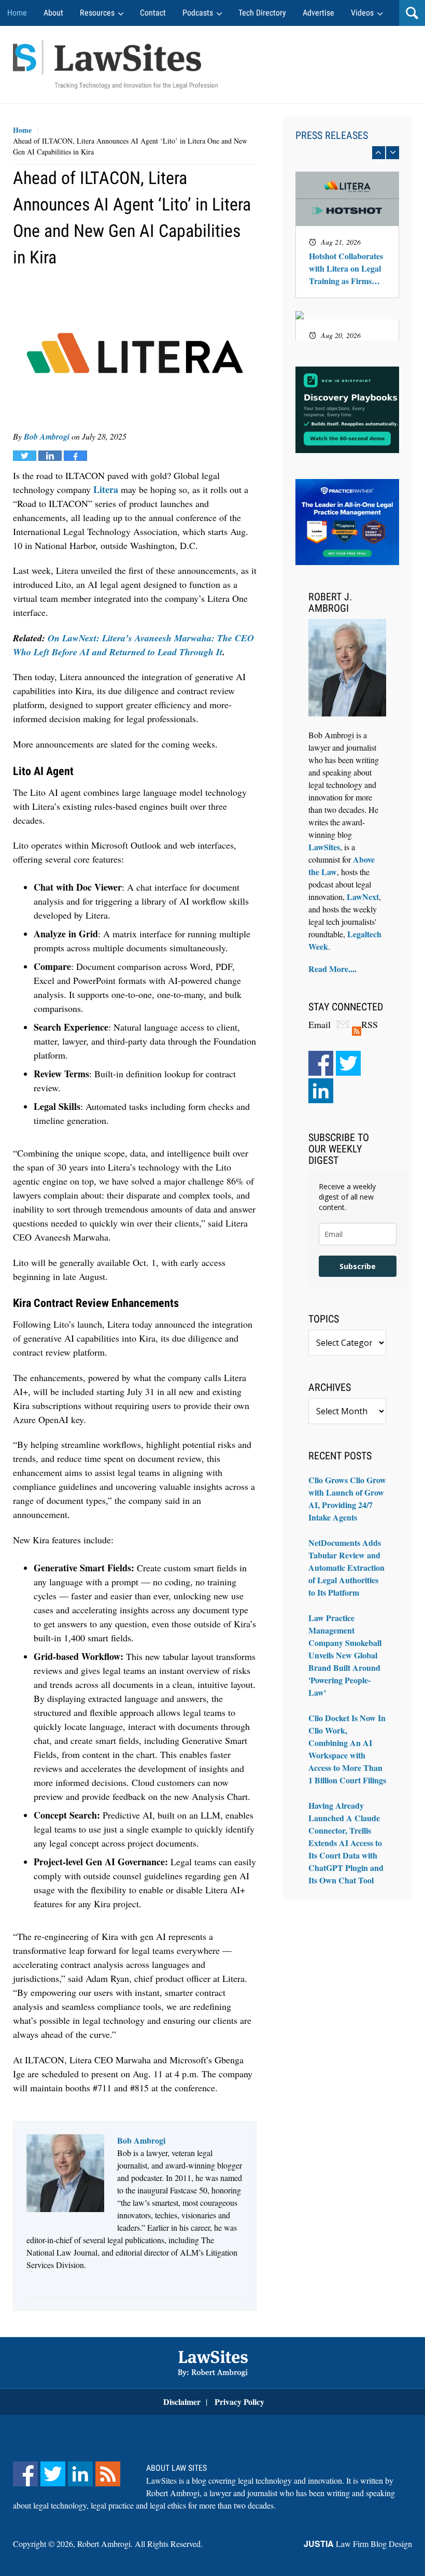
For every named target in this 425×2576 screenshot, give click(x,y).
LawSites (324, 847)
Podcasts (198, 13)
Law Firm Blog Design (358, 2544)
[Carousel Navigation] (347, 153)
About (53, 13)
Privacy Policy (239, 2402)
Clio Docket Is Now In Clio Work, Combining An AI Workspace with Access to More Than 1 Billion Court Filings (347, 1749)
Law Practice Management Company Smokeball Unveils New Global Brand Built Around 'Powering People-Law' (345, 1655)
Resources (97, 13)
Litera (106, 489)
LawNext (363, 897)
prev (379, 153)
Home (17, 13)
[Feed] (108, 2474)
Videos (362, 13)
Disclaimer (182, 2402)
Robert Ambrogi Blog (115, 64)
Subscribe (358, 1266)
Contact (153, 13)
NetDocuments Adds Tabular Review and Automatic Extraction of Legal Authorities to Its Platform (346, 1567)
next (393, 153)
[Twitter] (348, 1063)
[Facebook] (321, 1063)
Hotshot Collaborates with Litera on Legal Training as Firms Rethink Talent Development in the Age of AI (346, 269)
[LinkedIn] (321, 1091)
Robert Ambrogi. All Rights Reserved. (140, 2544)
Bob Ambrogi (47, 437)
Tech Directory (262, 13)
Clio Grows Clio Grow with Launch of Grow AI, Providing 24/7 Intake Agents (347, 1498)
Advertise (318, 13)
